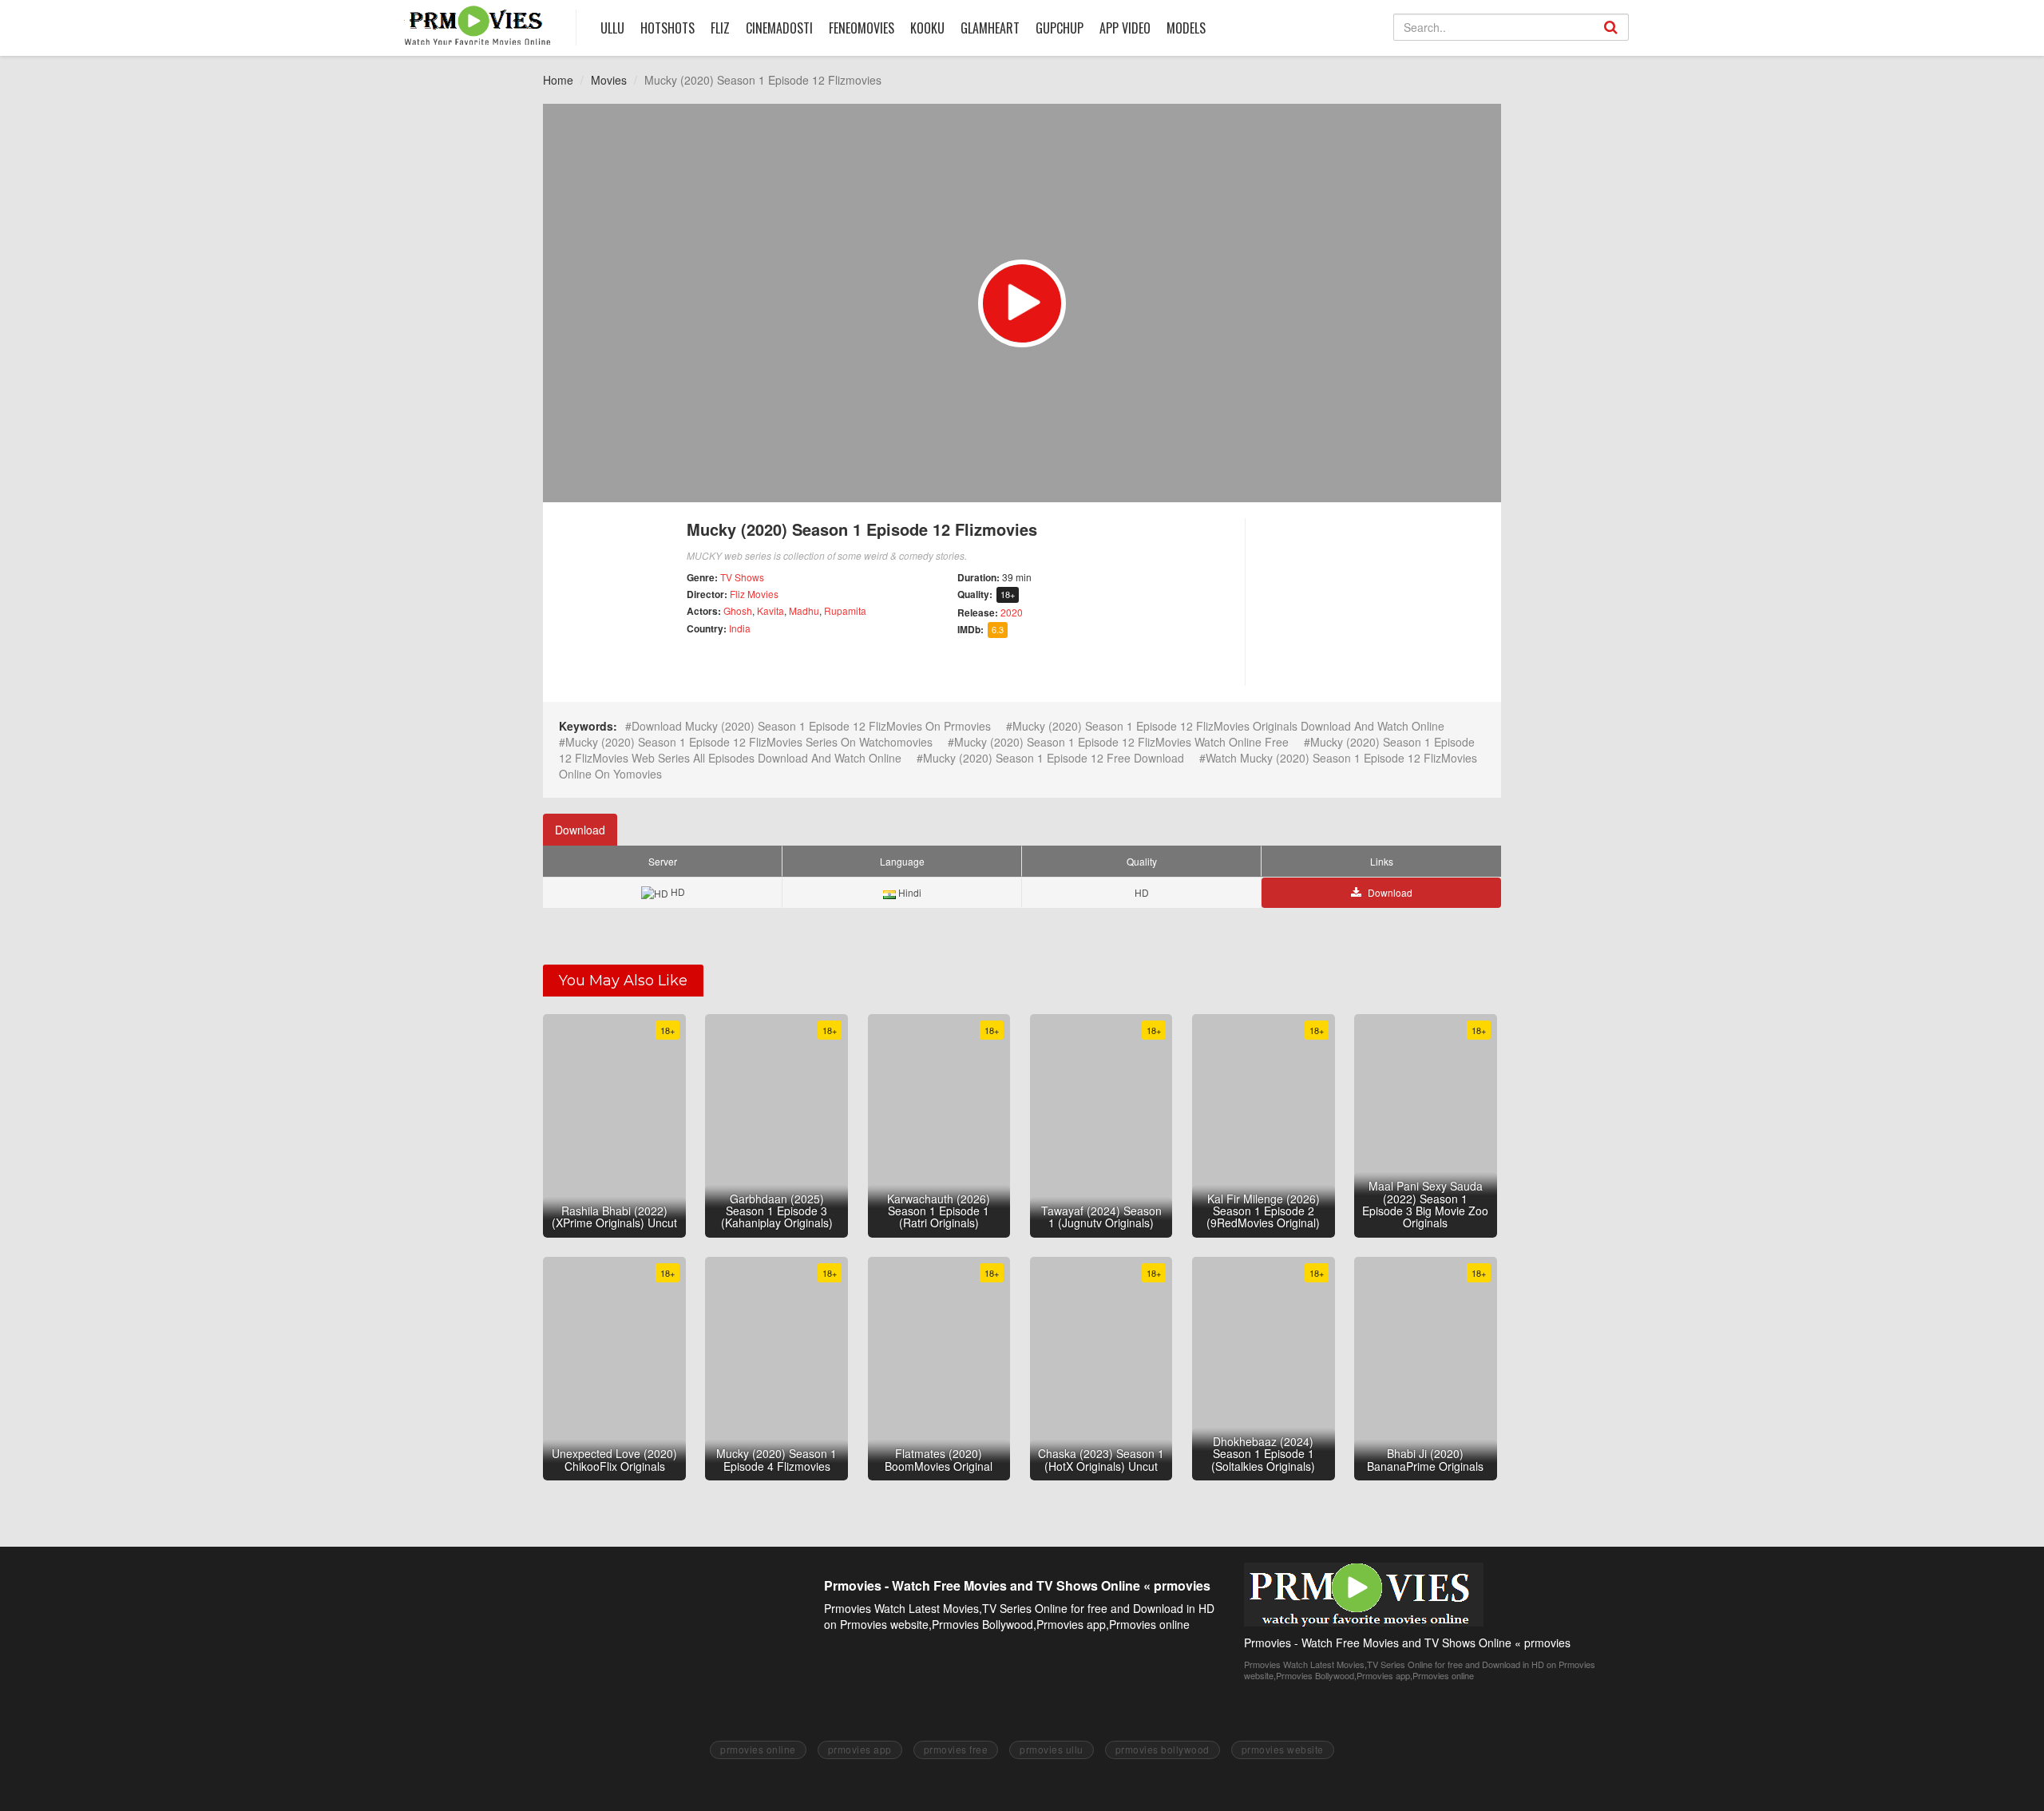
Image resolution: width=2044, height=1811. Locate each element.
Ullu (612, 28)
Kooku (927, 28)
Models (1186, 28)
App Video (1125, 28)
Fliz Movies (754, 594)
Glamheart (990, 28)
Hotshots (667, 28)
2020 (1012, 612)
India (740, 628)
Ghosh (738, 610)
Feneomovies (862, 28)
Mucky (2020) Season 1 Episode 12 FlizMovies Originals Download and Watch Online (1228, 726)
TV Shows (742, 577)
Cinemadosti (779, 28)
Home (558, 80)
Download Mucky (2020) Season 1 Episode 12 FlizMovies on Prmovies (811, 726)
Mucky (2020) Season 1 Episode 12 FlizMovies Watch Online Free (1121, 742)
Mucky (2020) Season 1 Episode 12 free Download (1054, 758)
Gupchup (1060, 28)
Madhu (804, 610)
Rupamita (845, 610)
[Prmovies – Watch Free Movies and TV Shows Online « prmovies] (478, 25)
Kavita (770, 610)
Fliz (720, 28)
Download (580, 830)
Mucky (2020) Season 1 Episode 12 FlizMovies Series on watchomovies (749, 742)
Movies (609, 80)
